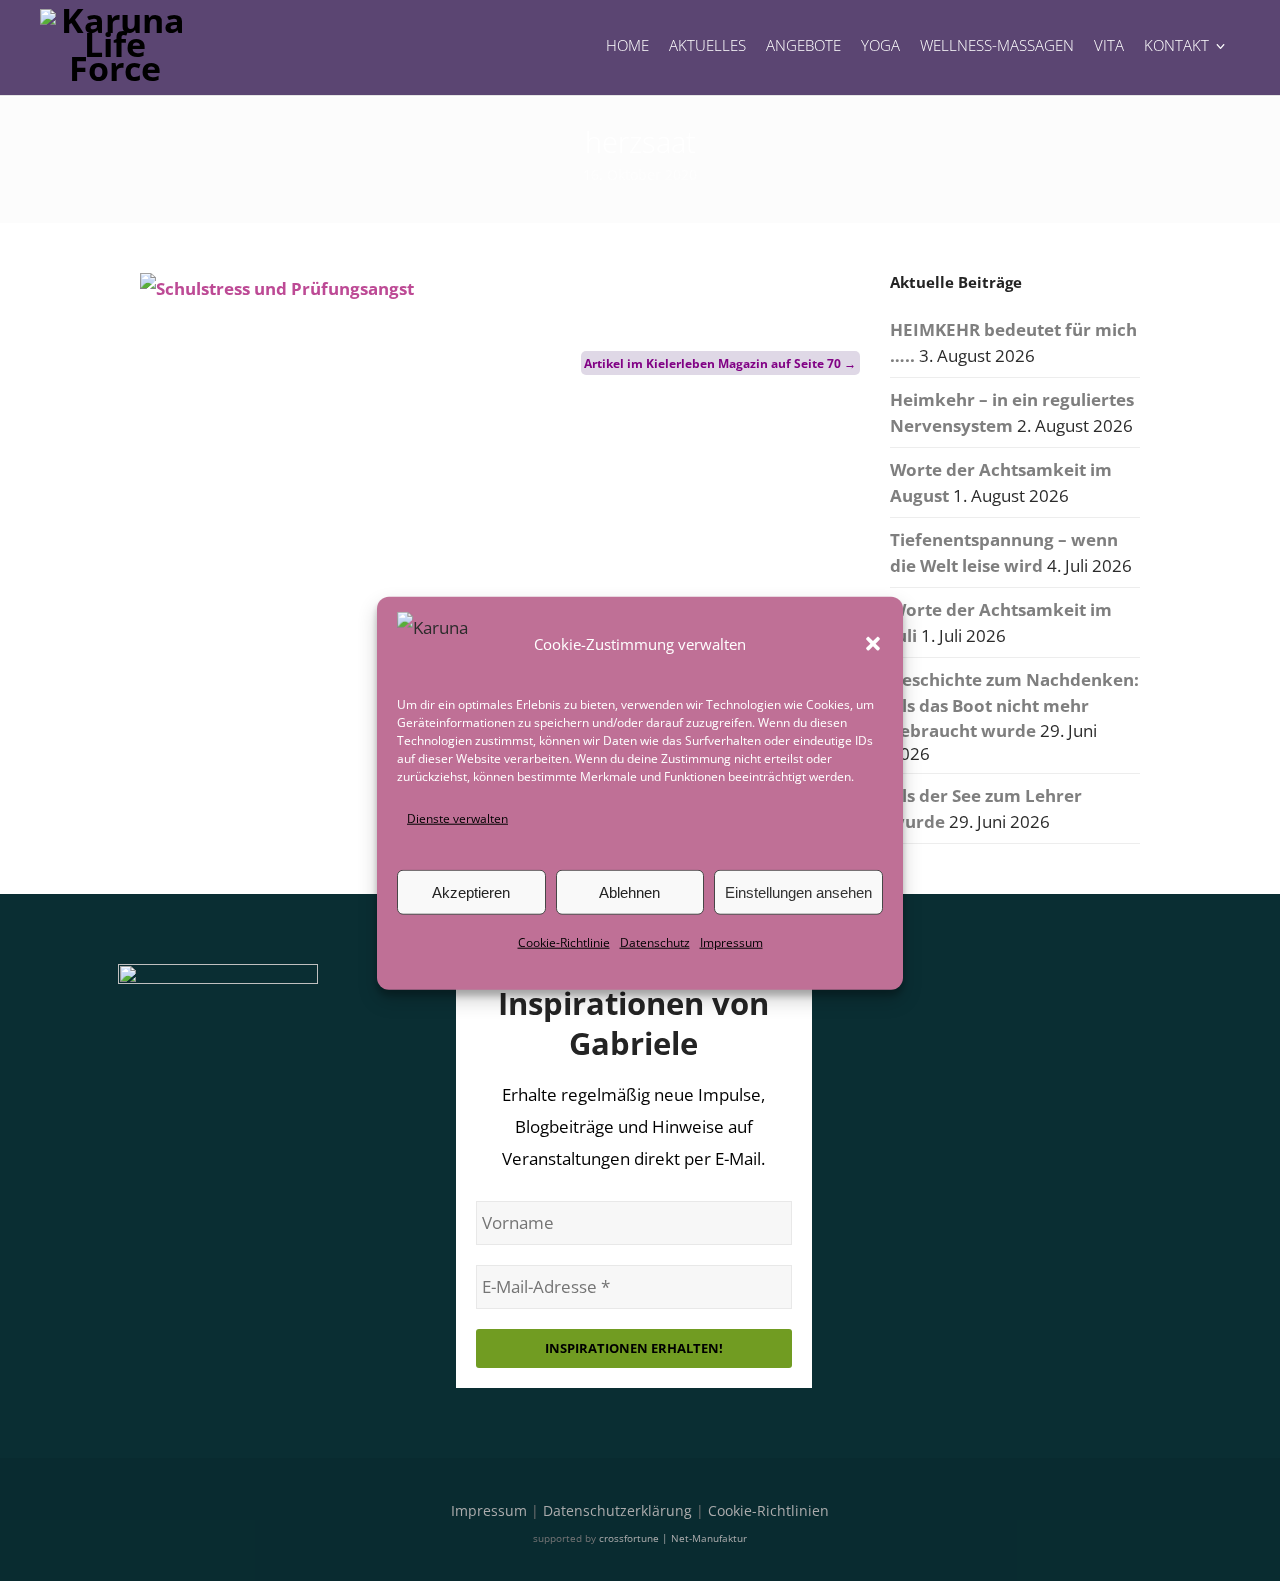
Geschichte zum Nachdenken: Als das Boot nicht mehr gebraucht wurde (1014, 705)
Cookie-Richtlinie (564, 942)
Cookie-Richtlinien (768, 1510)
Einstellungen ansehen (798, 892)
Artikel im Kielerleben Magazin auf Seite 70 (720, 363)
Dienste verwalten (457, 818)
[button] (873, 644)
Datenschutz (655, 942)
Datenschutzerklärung (617, 1510)
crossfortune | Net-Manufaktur (673, 1538)
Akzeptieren (471, 892)
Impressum (731, 942)
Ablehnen (629, 892)
